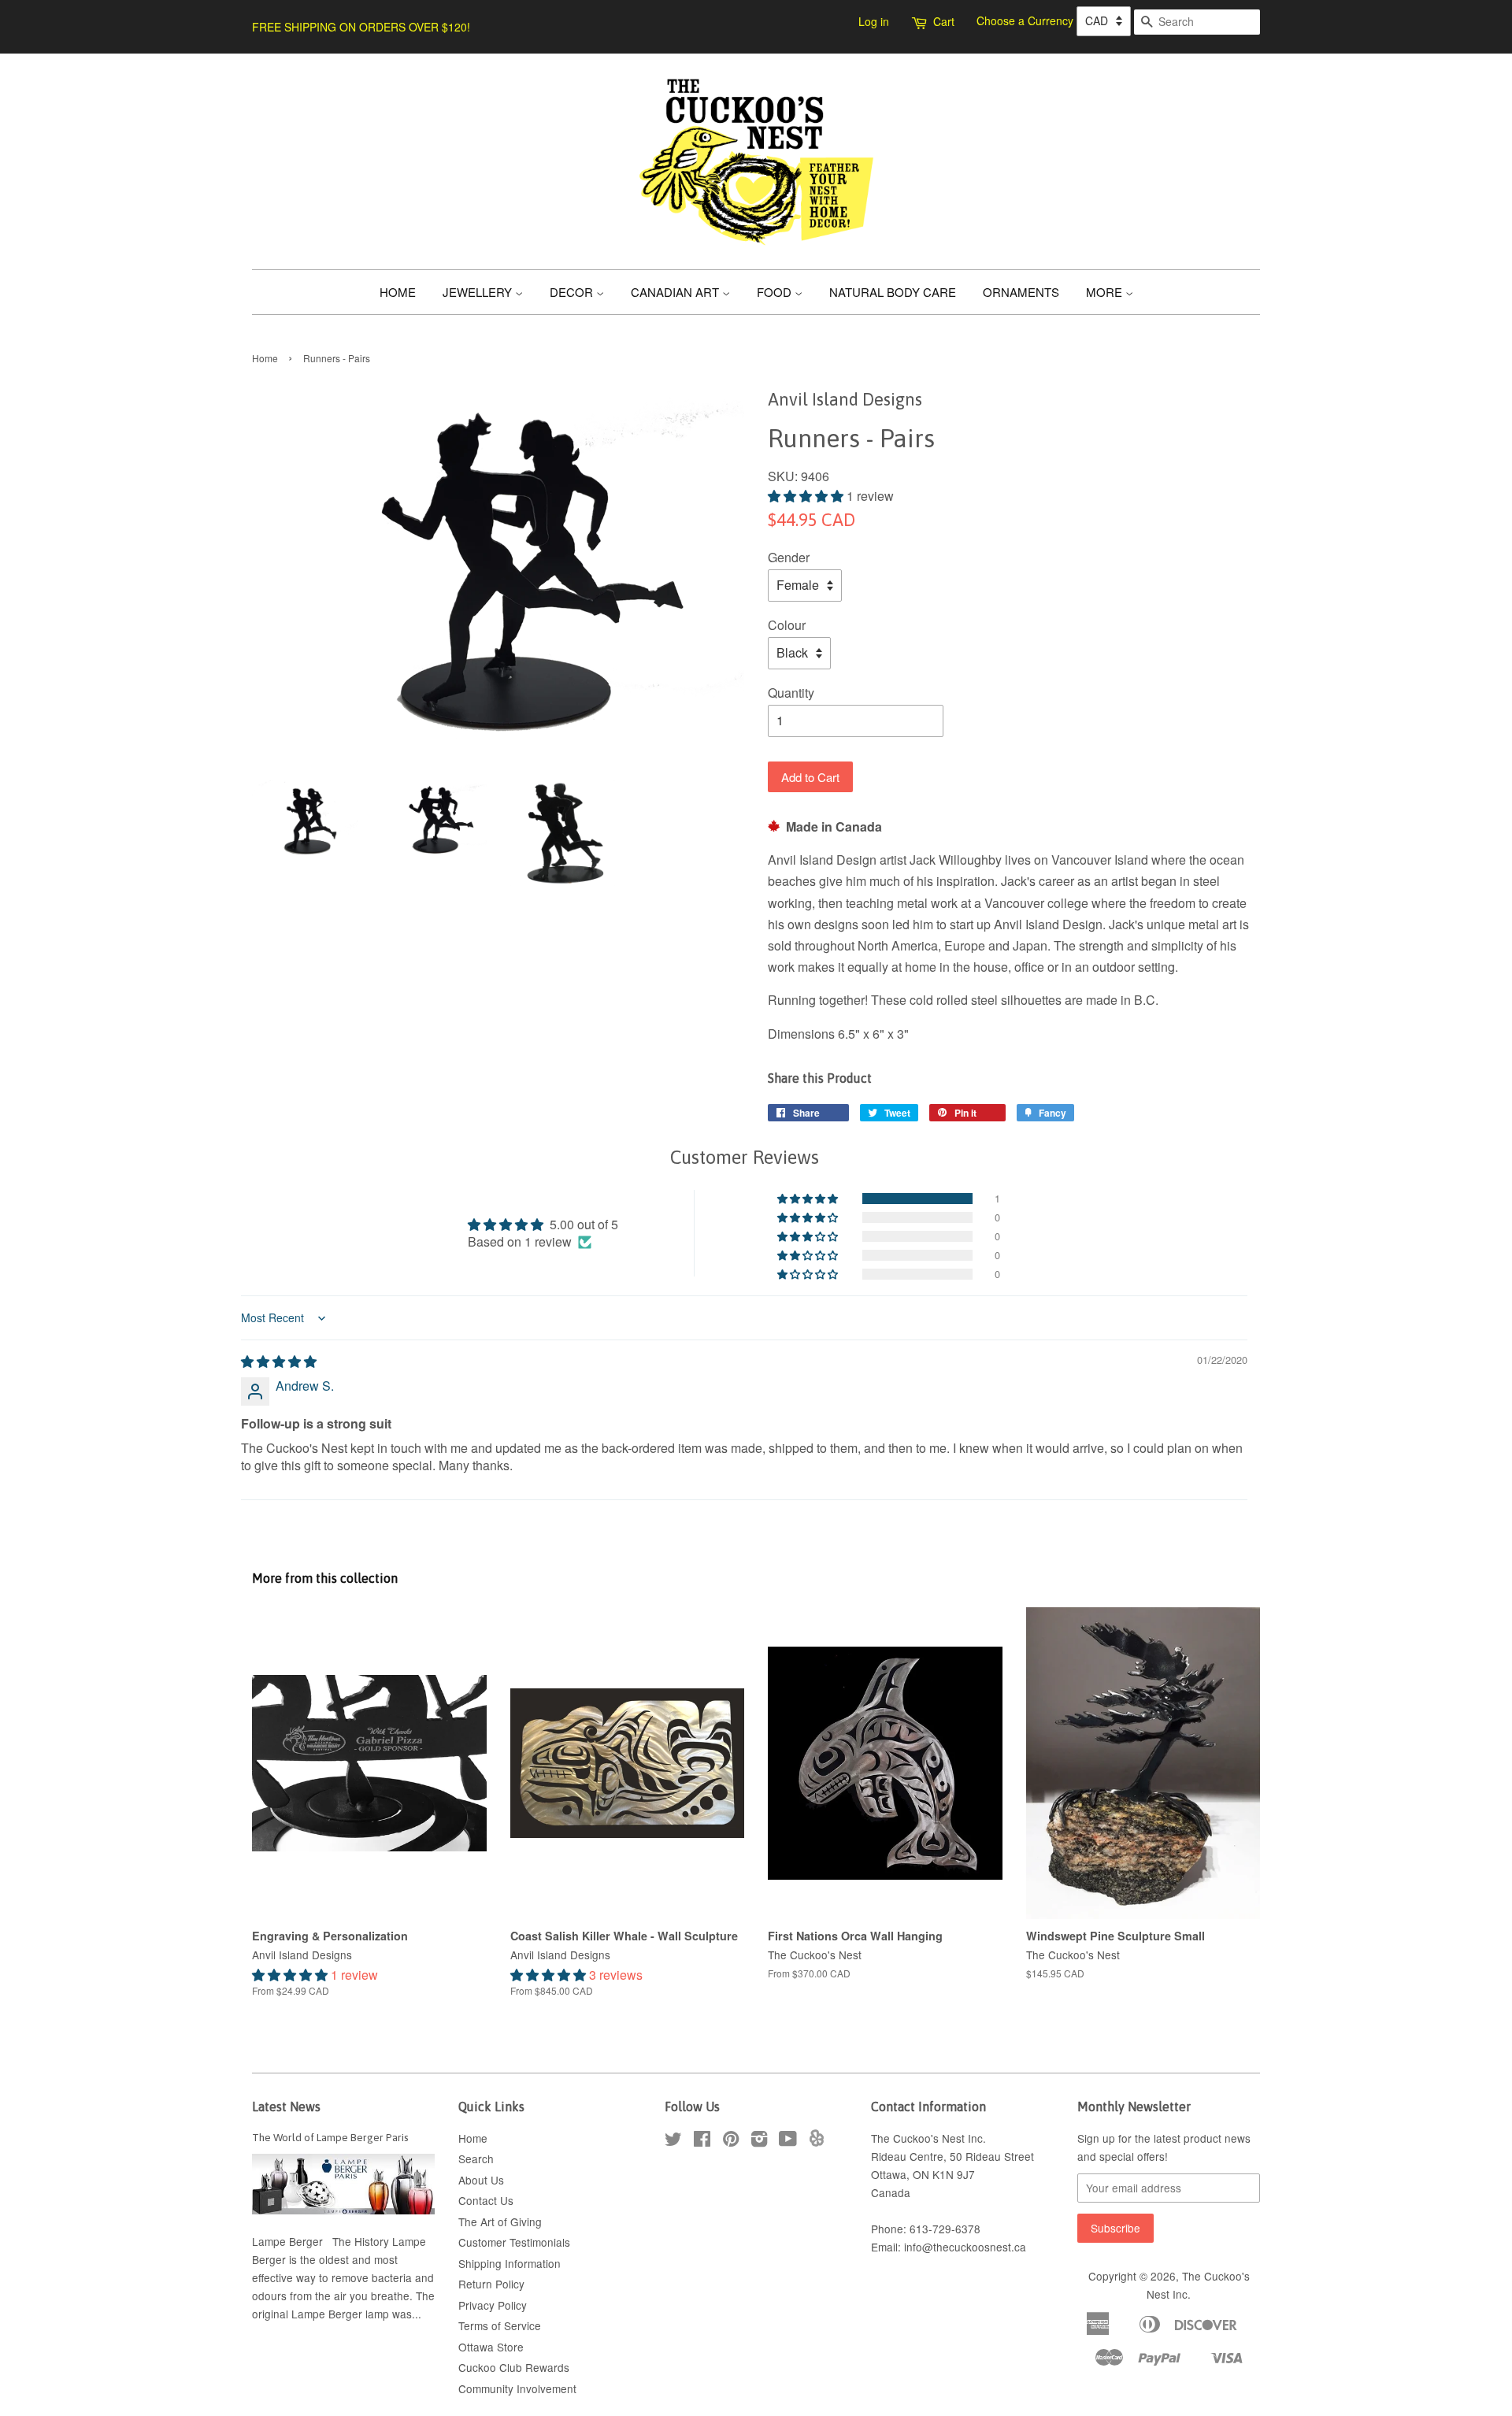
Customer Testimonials (514, 2242)
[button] (807, 496)
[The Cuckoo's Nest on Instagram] (759, 2141)
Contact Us (486, 2200)
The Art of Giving (500, 2221)
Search (476, 2158)
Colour (787, 625)
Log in (874, 21)
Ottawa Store (491, 2347)
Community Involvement (517, 2388)
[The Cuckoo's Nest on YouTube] (788, 2141)
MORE (1106, 292)
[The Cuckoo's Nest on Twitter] (673, 2141)
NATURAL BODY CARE (893, 292)
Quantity (791, 693)
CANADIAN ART (676, 292)
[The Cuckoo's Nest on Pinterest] (731, 2141)
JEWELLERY (479, 292)
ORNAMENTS (1021, 292)
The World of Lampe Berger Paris (330, 2137)
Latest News (286, 2107)
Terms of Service (500, 2325)
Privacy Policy (493, 2305)
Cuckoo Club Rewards (514, 2367)
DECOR (573, 292)
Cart (944, 21)
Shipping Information (510, 2263)
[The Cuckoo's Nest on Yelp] (817, 2142)
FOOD (776, 292)
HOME (398, 292)
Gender (789, 557)
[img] (279, 1361)
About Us (481, 2180)
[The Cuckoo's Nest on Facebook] (702, 2141)
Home (265, 358)
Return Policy (491, 2284)
